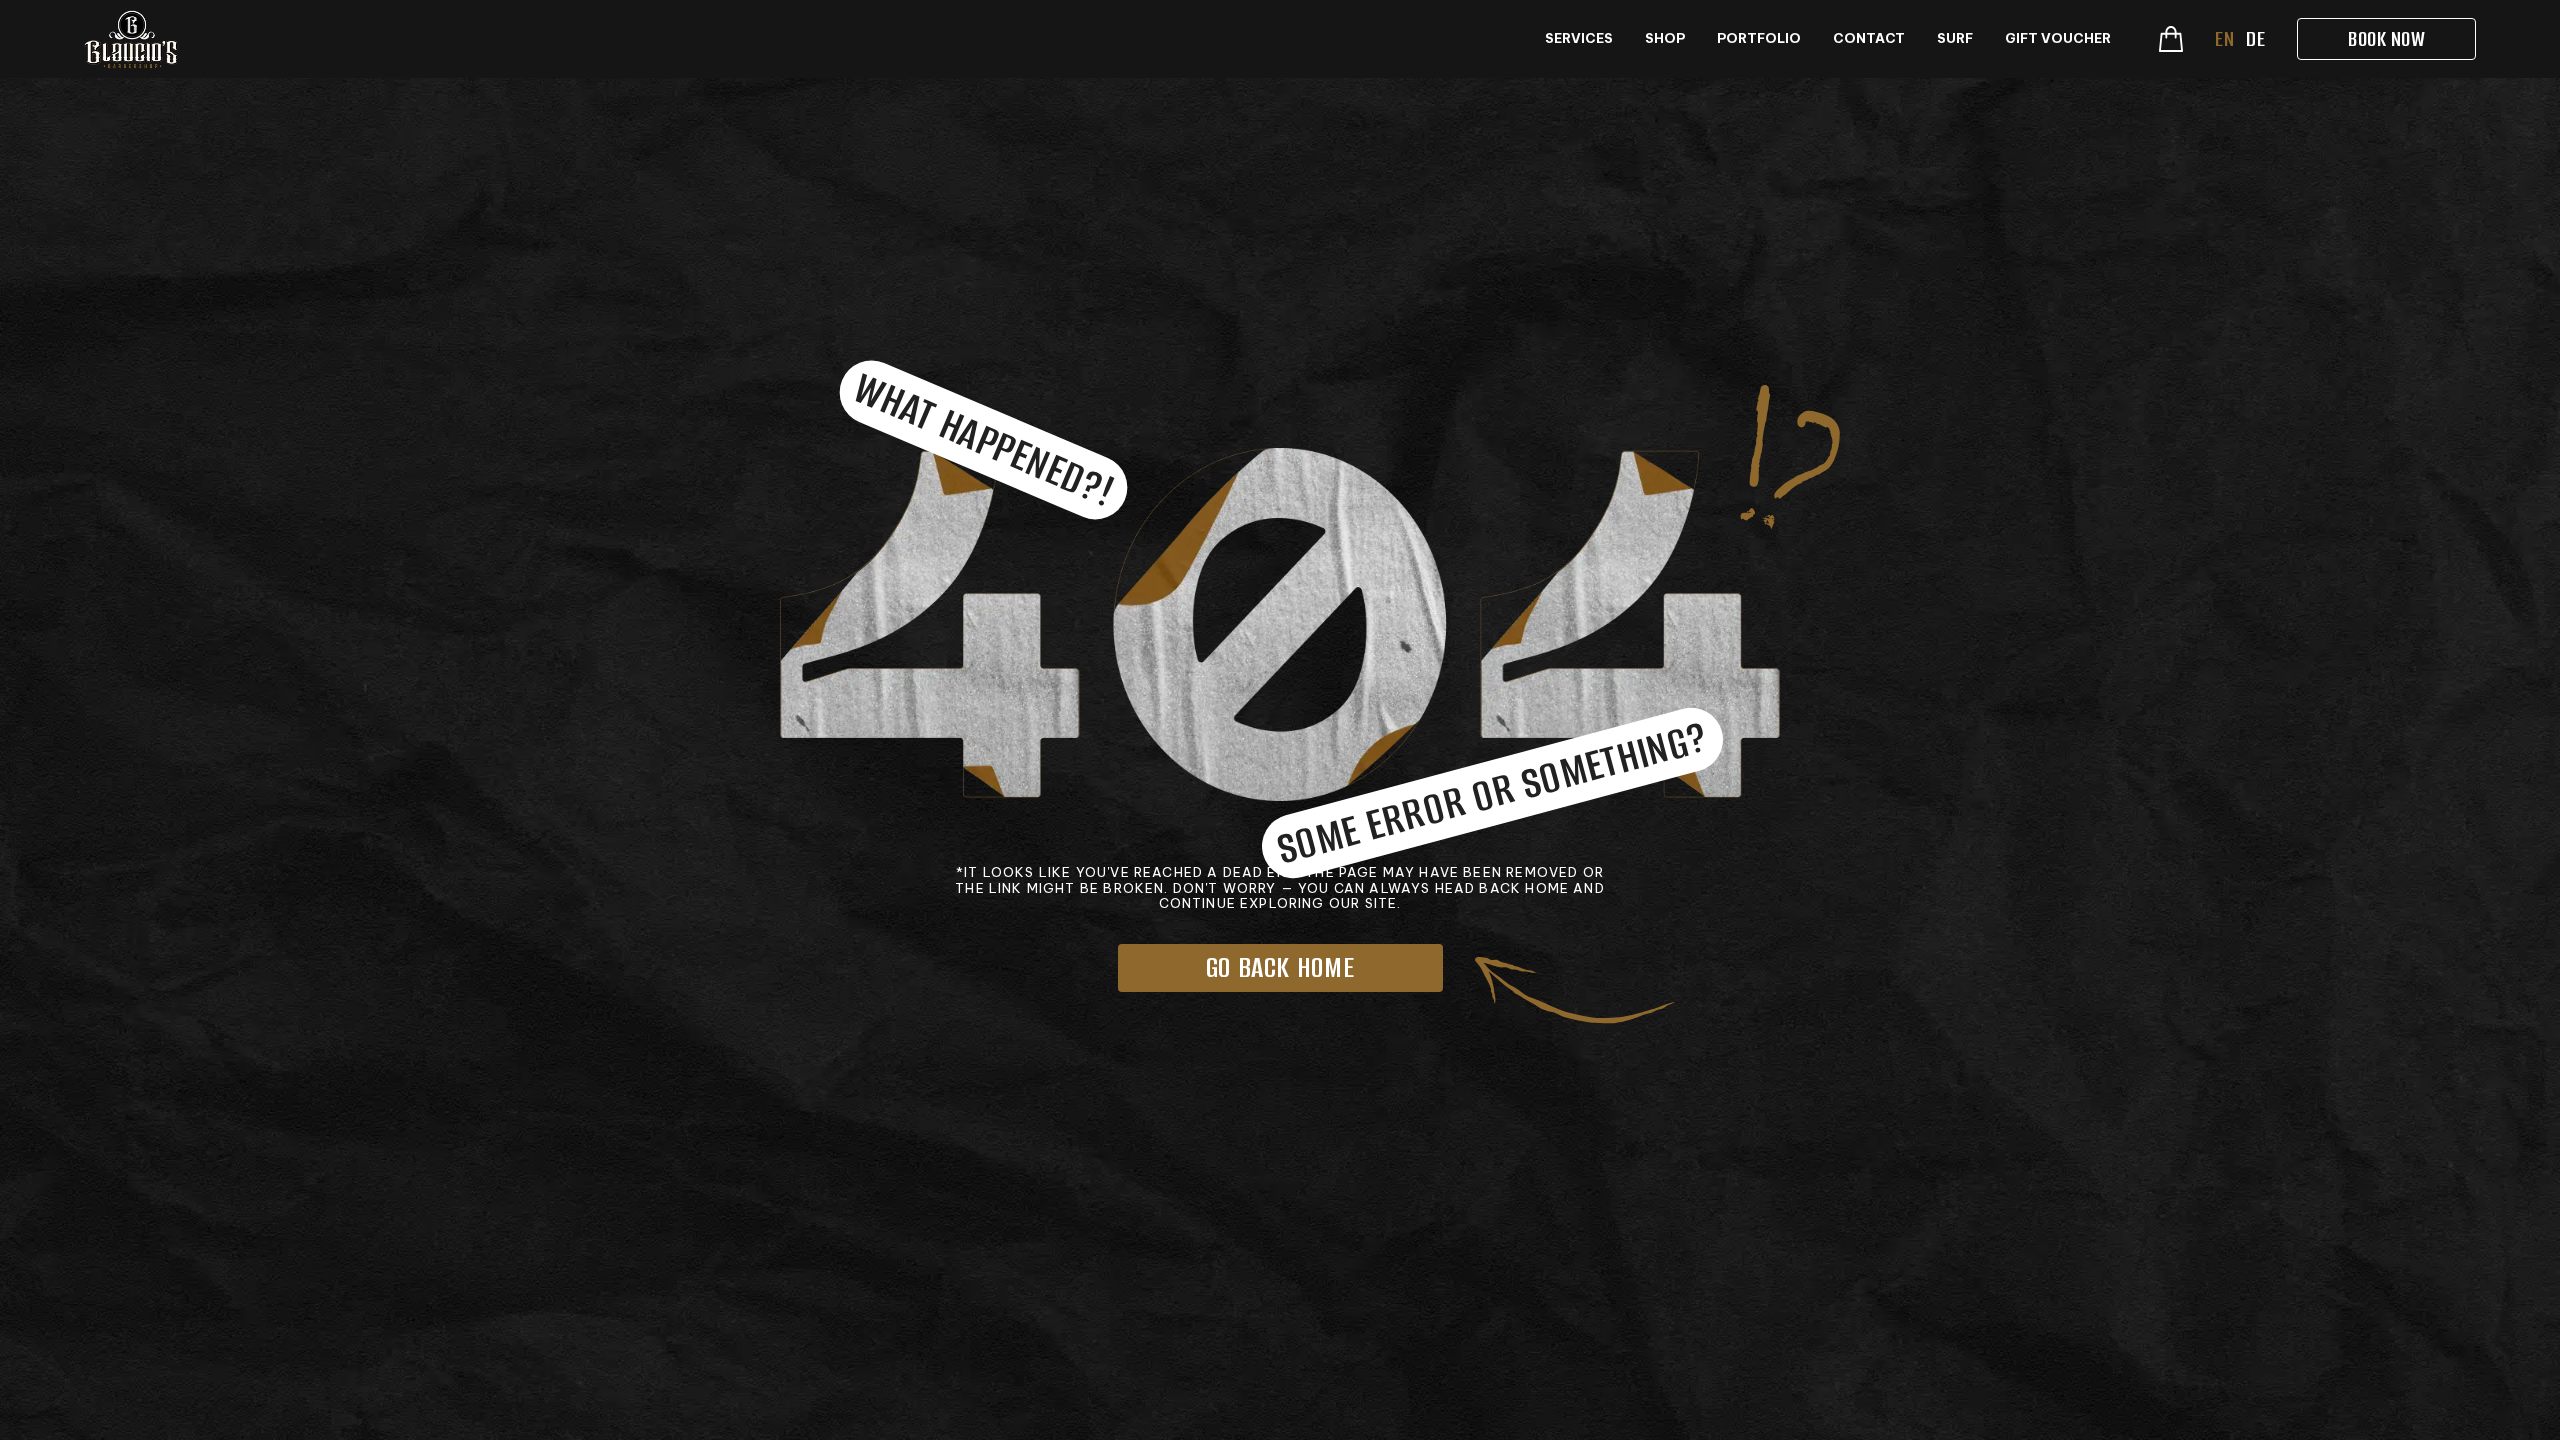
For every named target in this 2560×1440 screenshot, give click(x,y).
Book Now (2386, 38)
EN (2224, 38)
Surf (1955, 38)
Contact (1869, 38)
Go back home (1280, 967)
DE (2255, 38)
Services (1579, 38)
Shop (1665, 38)
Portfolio (1759, 38)
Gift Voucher (2058, 38)
